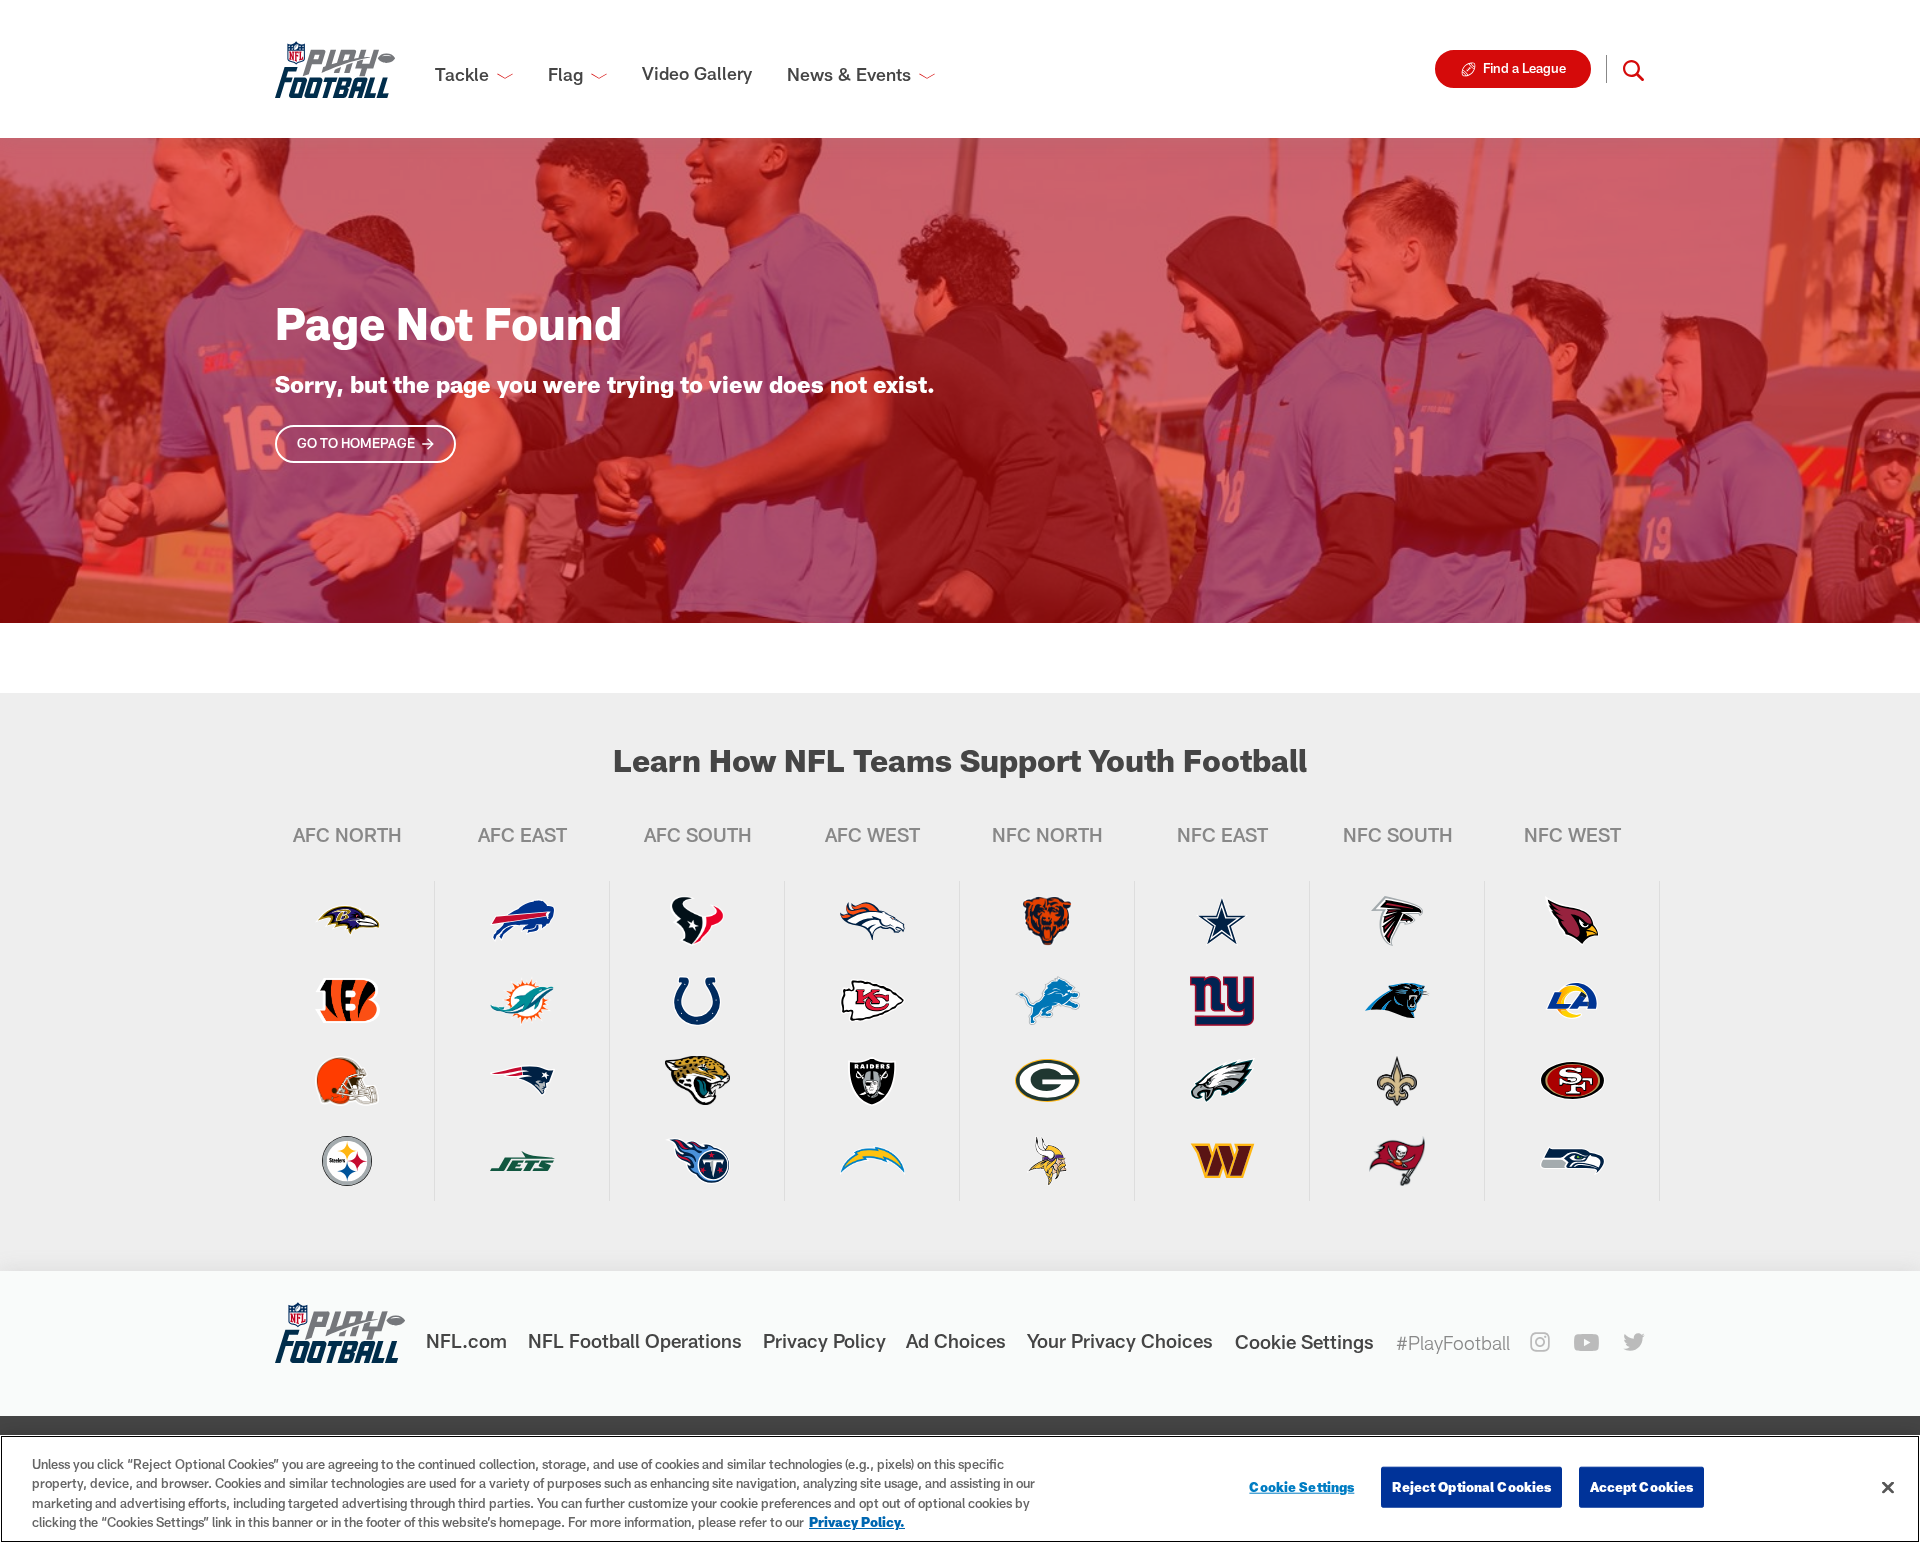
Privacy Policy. (857, 1522)
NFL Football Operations (635, 1340)
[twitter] (1634, 1342)
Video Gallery (697, 73)
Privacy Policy (824, 1340)
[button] (1633, 69)
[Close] (1888, 1487)
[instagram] (1540, 1342)
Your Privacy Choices (1120, 1340)
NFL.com (466, 1340)
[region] (960, 1489)
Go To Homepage (356, 443)
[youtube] (1586, 1342)
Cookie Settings (1304, 1341)
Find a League (1524, 68)
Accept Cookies (1641, 1487)
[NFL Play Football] (335, 69)
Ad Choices (956, 1340)
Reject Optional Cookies (1471, 1487)
